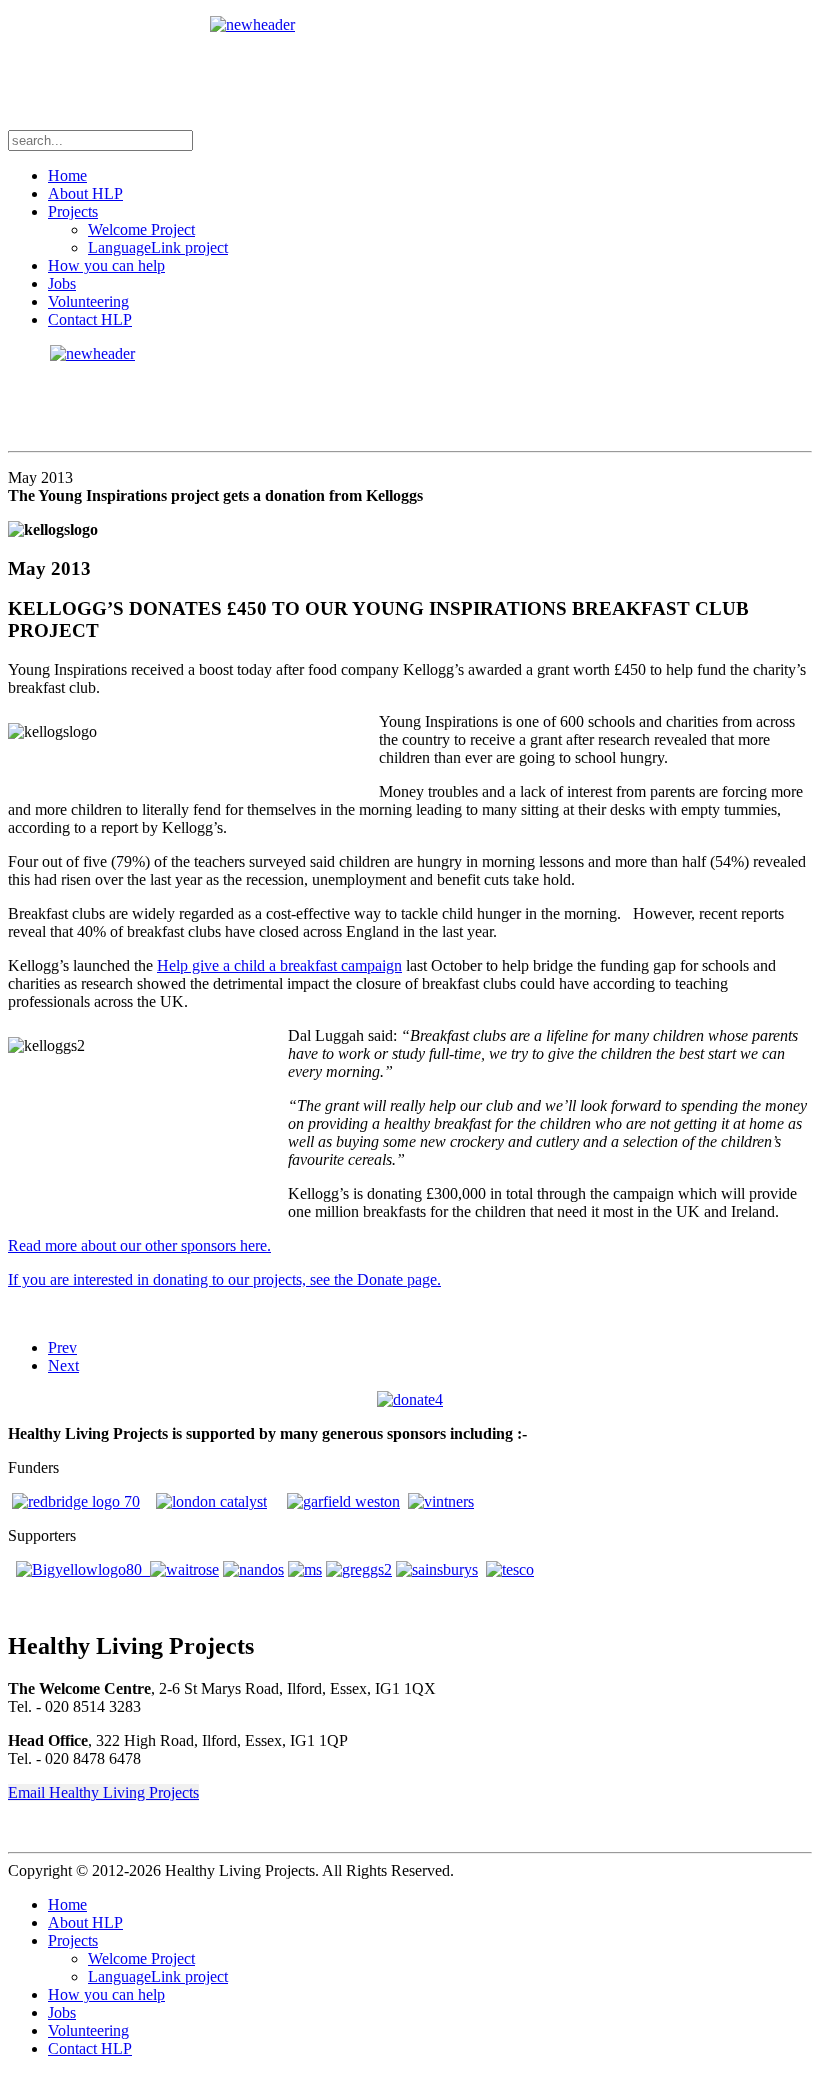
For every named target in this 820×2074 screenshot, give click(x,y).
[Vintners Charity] (441, 1501)
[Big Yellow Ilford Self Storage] (83, 1569)
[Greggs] (359, 1569)
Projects (73, 211)
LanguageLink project (158, 247)
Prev (62, 1347)
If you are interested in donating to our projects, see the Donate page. (224, 1279)
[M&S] (305, 1569)
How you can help (106, 265)
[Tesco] (510, 1569)
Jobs (62, 283)
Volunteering (88, 301)
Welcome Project (141, 229)
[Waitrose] (184, 1569)
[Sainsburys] (437, 1569)
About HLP (85, 193)
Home (67, 175)
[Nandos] (253, 1569)
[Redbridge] (76, 1501)
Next (63, 1365)
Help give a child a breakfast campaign (279, 965)
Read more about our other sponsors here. (139, 1245)
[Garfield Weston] (343, 1501)
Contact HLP (90, 319)
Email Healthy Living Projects (103, 1792)
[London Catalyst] (211, 1501)
